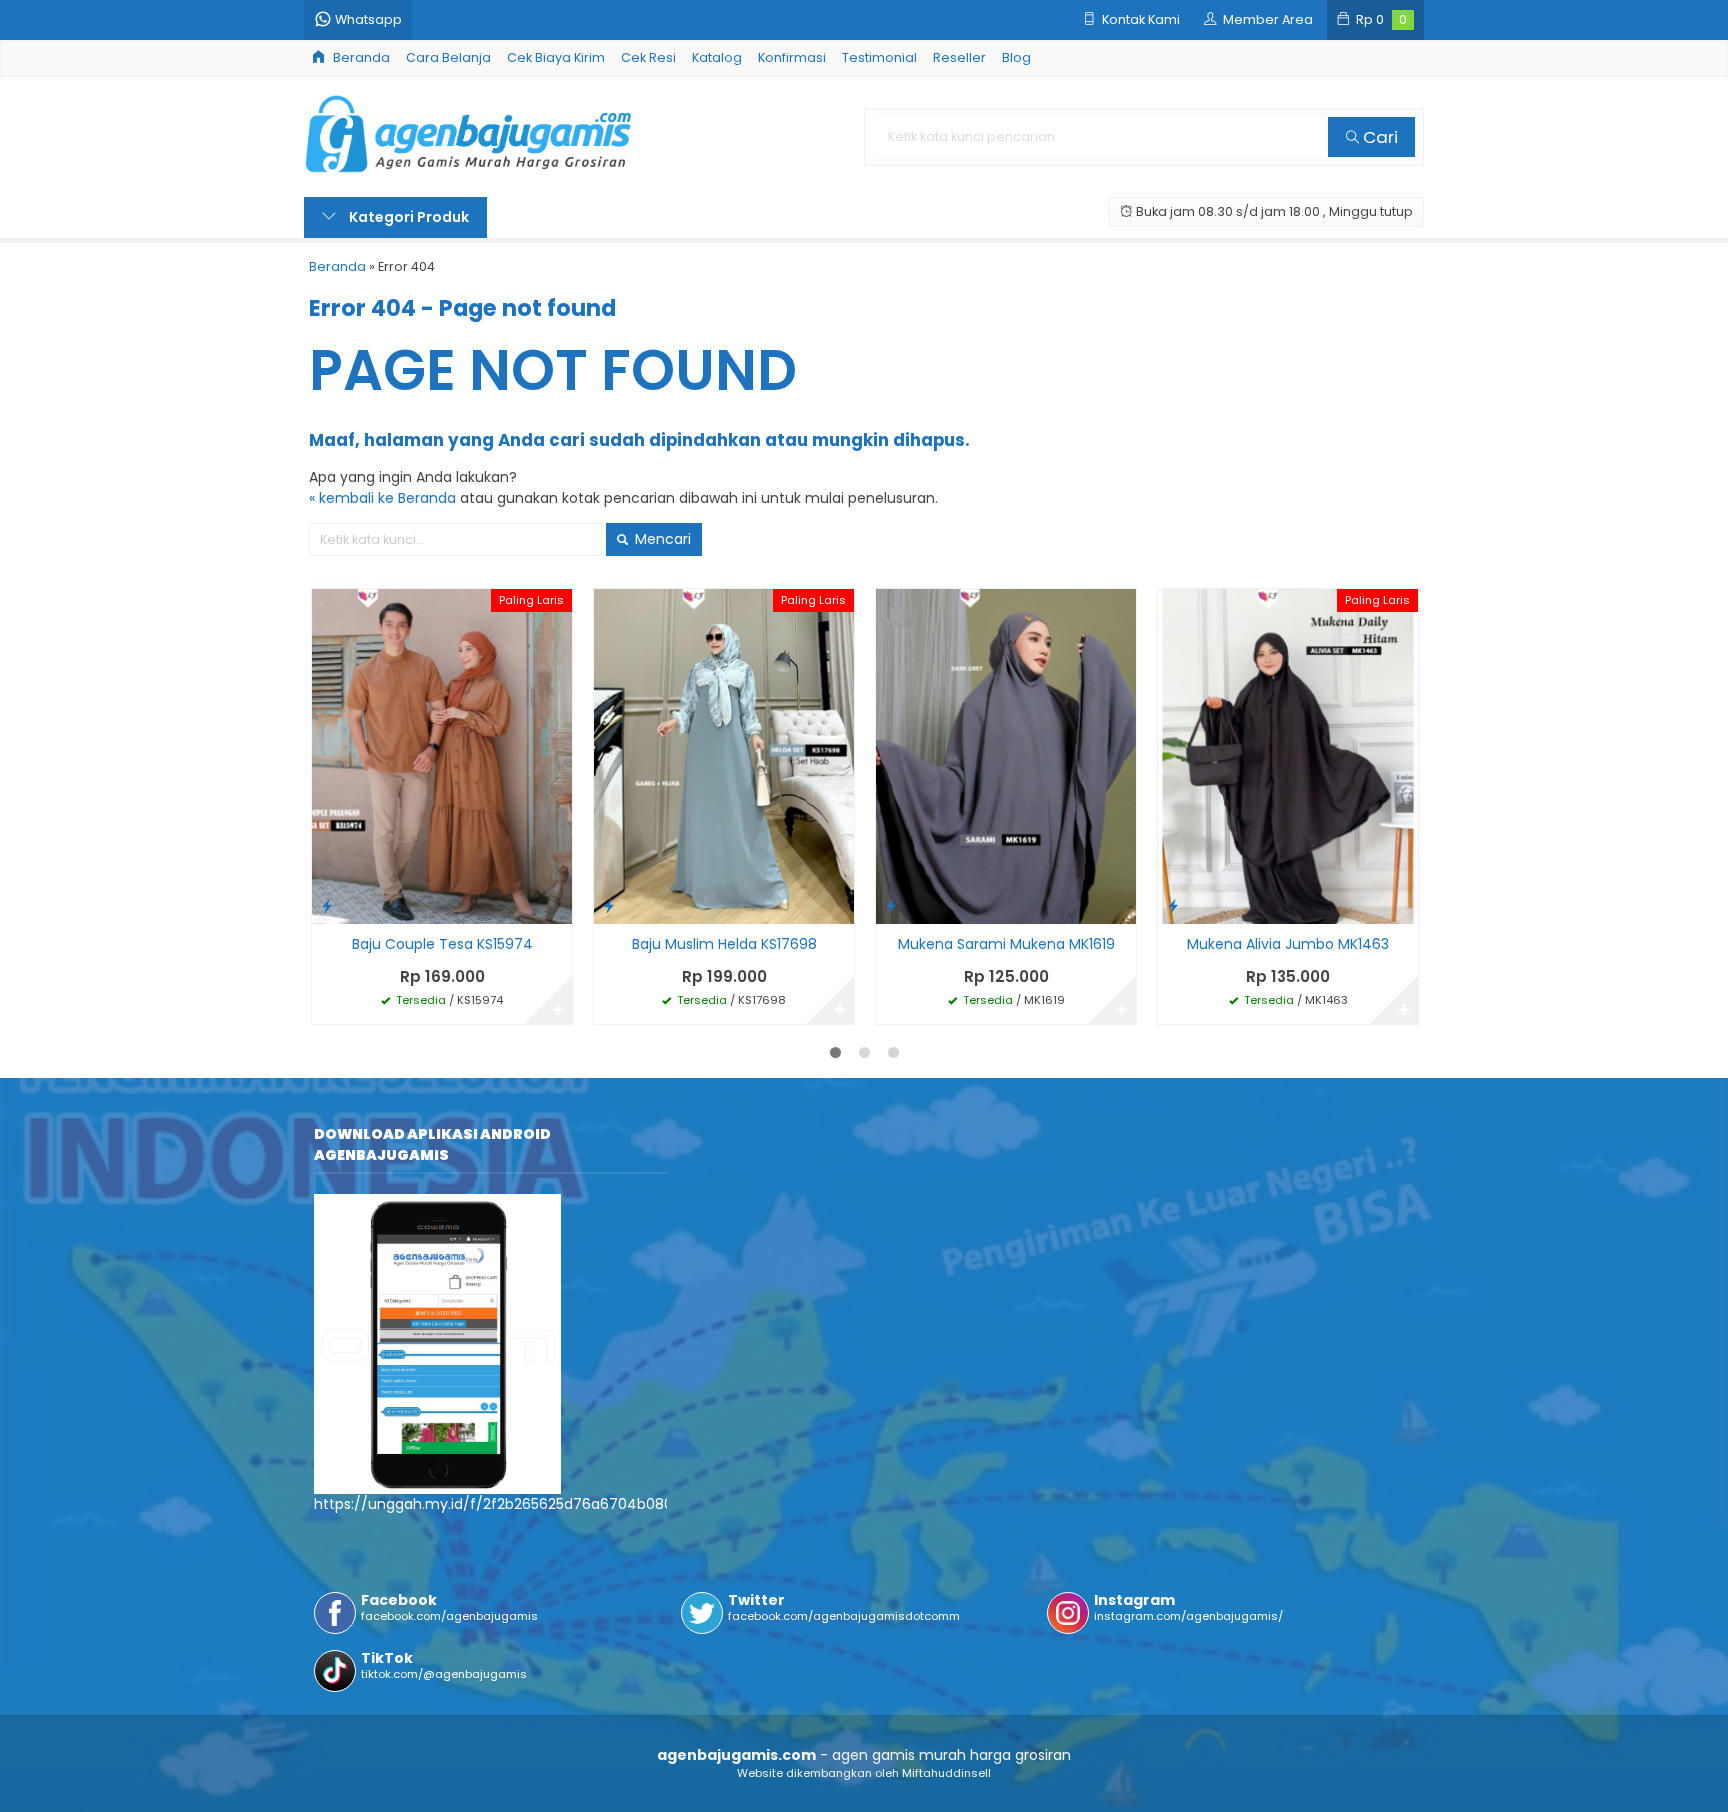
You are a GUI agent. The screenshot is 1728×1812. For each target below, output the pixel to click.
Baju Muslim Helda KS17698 (724, 944)
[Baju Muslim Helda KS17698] (724, 756)
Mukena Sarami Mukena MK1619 (1006, 944)
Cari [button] (1378, 137)
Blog (1016, 57)
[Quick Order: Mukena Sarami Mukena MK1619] (891, 905)
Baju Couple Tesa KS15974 (442, 944)
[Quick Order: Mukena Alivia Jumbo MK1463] (1173, 905)
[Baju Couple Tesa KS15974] (442, 756)
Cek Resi (648, 57)
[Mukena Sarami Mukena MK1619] (1006, 756)
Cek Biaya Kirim (556, 57)
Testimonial (879, 57)
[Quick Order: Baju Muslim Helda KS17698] (609, 905)
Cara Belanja (448, 57)
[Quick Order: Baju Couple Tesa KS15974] (327, 905)
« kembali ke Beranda (382, 498)
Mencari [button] (661, 539)
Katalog (717, 57)
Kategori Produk (407, 217)
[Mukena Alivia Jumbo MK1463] (1288, 756)
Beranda (360, 57)
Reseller (959, 57)
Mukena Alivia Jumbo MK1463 (1288, 944)
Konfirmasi (792, 57)
